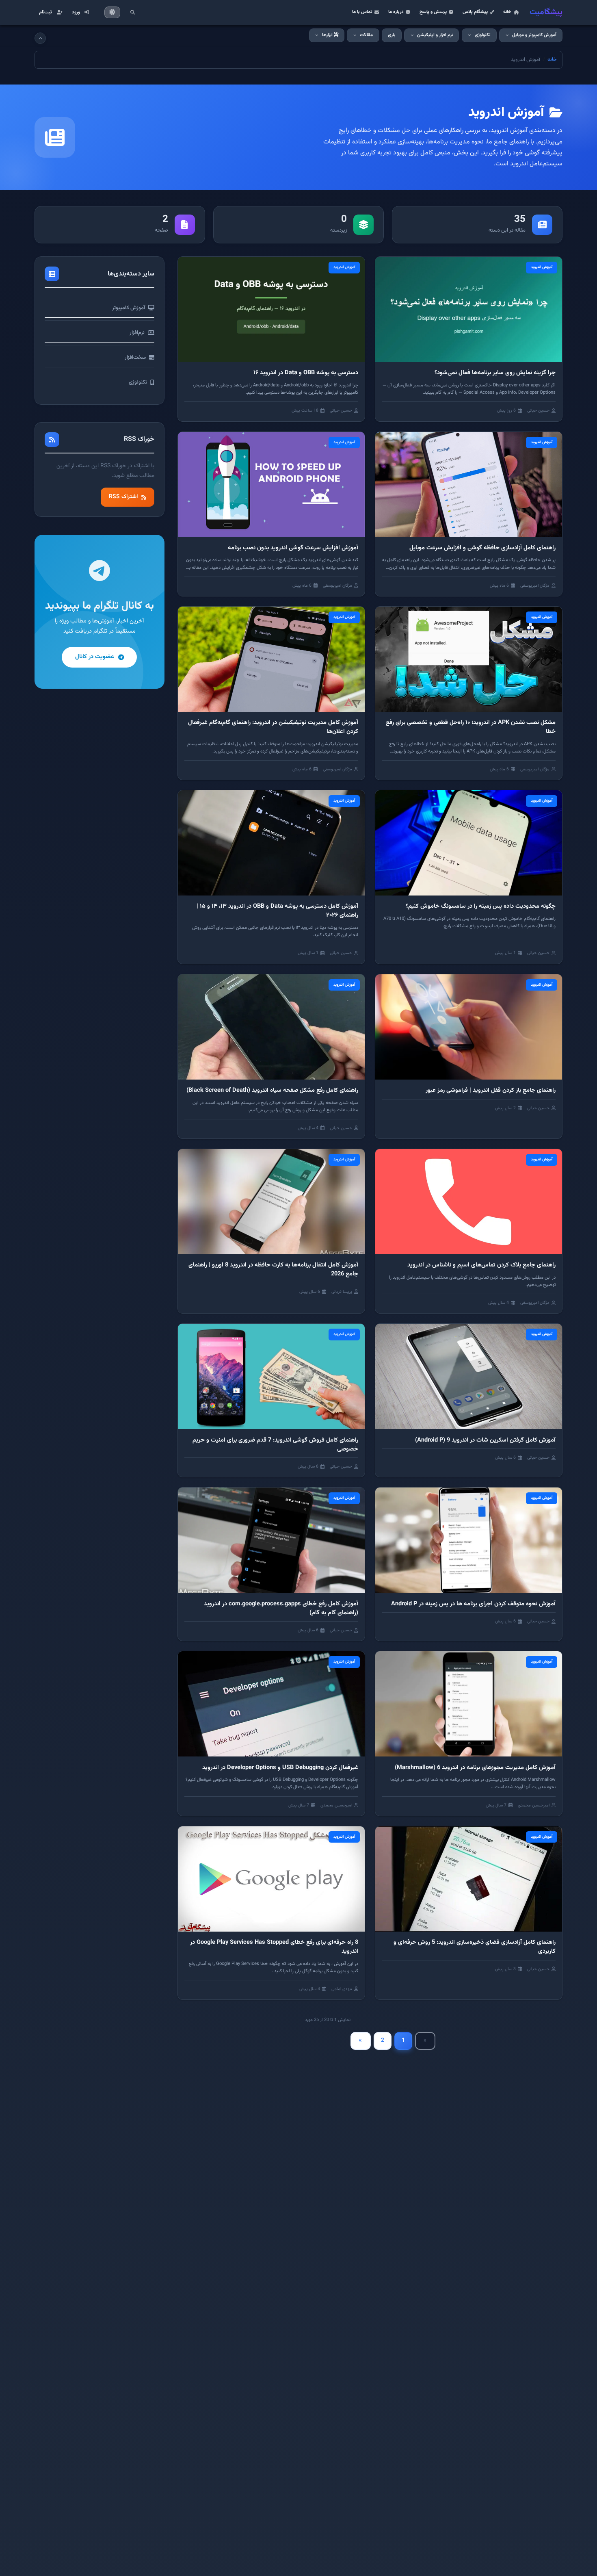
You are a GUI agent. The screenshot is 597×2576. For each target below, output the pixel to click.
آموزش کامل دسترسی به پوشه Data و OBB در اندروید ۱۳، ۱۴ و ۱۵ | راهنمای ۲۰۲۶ (277, 911)
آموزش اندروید (542, 267)
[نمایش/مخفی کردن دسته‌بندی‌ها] (40, 38)
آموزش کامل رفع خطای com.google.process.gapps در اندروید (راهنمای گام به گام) (281, 1608)
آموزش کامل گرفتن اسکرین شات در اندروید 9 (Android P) (485, 1440)
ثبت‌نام (45, 12)
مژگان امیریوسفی (535, 586)
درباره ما (396, 12)
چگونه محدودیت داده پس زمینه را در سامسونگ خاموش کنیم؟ (481, 906)
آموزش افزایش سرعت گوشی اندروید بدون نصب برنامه (293, 548)
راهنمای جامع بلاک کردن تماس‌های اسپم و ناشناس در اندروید (481, 1265)
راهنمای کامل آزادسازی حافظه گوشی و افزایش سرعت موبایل (482, 548)
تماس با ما (362, 12)
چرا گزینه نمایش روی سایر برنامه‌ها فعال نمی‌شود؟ (495, 373)
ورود (76, 12)
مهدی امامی (342, 1989)
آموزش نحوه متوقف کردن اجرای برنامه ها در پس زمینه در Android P (473, 1604)
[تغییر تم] (112, 13)
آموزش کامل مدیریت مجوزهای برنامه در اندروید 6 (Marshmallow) (475, 1768)
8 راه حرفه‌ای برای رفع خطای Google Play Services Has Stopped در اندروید (274, 1947)
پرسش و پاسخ (433, 12)
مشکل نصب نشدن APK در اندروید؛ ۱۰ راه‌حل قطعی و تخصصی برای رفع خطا (471, 727)
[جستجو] (132, 12)
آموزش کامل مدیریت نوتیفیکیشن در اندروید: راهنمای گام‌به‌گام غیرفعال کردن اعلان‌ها (273, 727)
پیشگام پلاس (475, 12)
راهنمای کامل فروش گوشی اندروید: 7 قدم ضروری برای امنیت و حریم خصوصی (275, 1445)
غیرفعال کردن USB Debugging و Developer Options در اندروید (280, 1768)
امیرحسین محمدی (534, 1805)
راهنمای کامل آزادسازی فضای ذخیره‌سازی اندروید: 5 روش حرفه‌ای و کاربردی (475, 1947)
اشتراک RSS (123, 497)
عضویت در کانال (95, 657)
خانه (507, 12)
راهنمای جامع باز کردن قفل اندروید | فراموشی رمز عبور (491, 1090)
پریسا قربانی (342, 1292)
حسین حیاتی (538, 411)
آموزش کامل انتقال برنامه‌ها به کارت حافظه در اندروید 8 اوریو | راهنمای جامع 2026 (273, 1270)
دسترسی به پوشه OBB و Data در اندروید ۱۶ (306, 373)
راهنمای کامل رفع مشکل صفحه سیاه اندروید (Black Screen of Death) (272, 1090)
